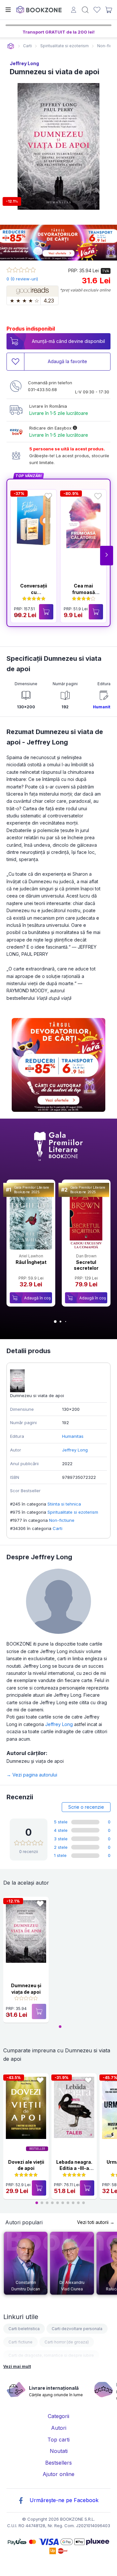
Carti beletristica (24, 2329)
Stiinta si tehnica (64, 1504)
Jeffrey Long (24, 63)
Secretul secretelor (86, 1265)
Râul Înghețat (31, 1262)
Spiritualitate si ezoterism (73, 1512)
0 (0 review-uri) (22, 279)
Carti (58, 1528)
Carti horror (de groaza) (67, 2342)
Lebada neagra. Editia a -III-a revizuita (74, 2168)
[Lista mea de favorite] (97, 10)
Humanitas (104, 707)
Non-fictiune (62, 1520)
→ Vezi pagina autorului (32, 1775)
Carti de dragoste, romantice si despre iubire (51, 2355)
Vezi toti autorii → (96, 2222)
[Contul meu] (74, 11)
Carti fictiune (20, 2342)
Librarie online (11, 46)
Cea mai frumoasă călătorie (84, 592)
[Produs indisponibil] (39, 2011)
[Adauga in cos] (46, 612)
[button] (107, 556)
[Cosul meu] (109, 10)
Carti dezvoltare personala (77, 2329)
